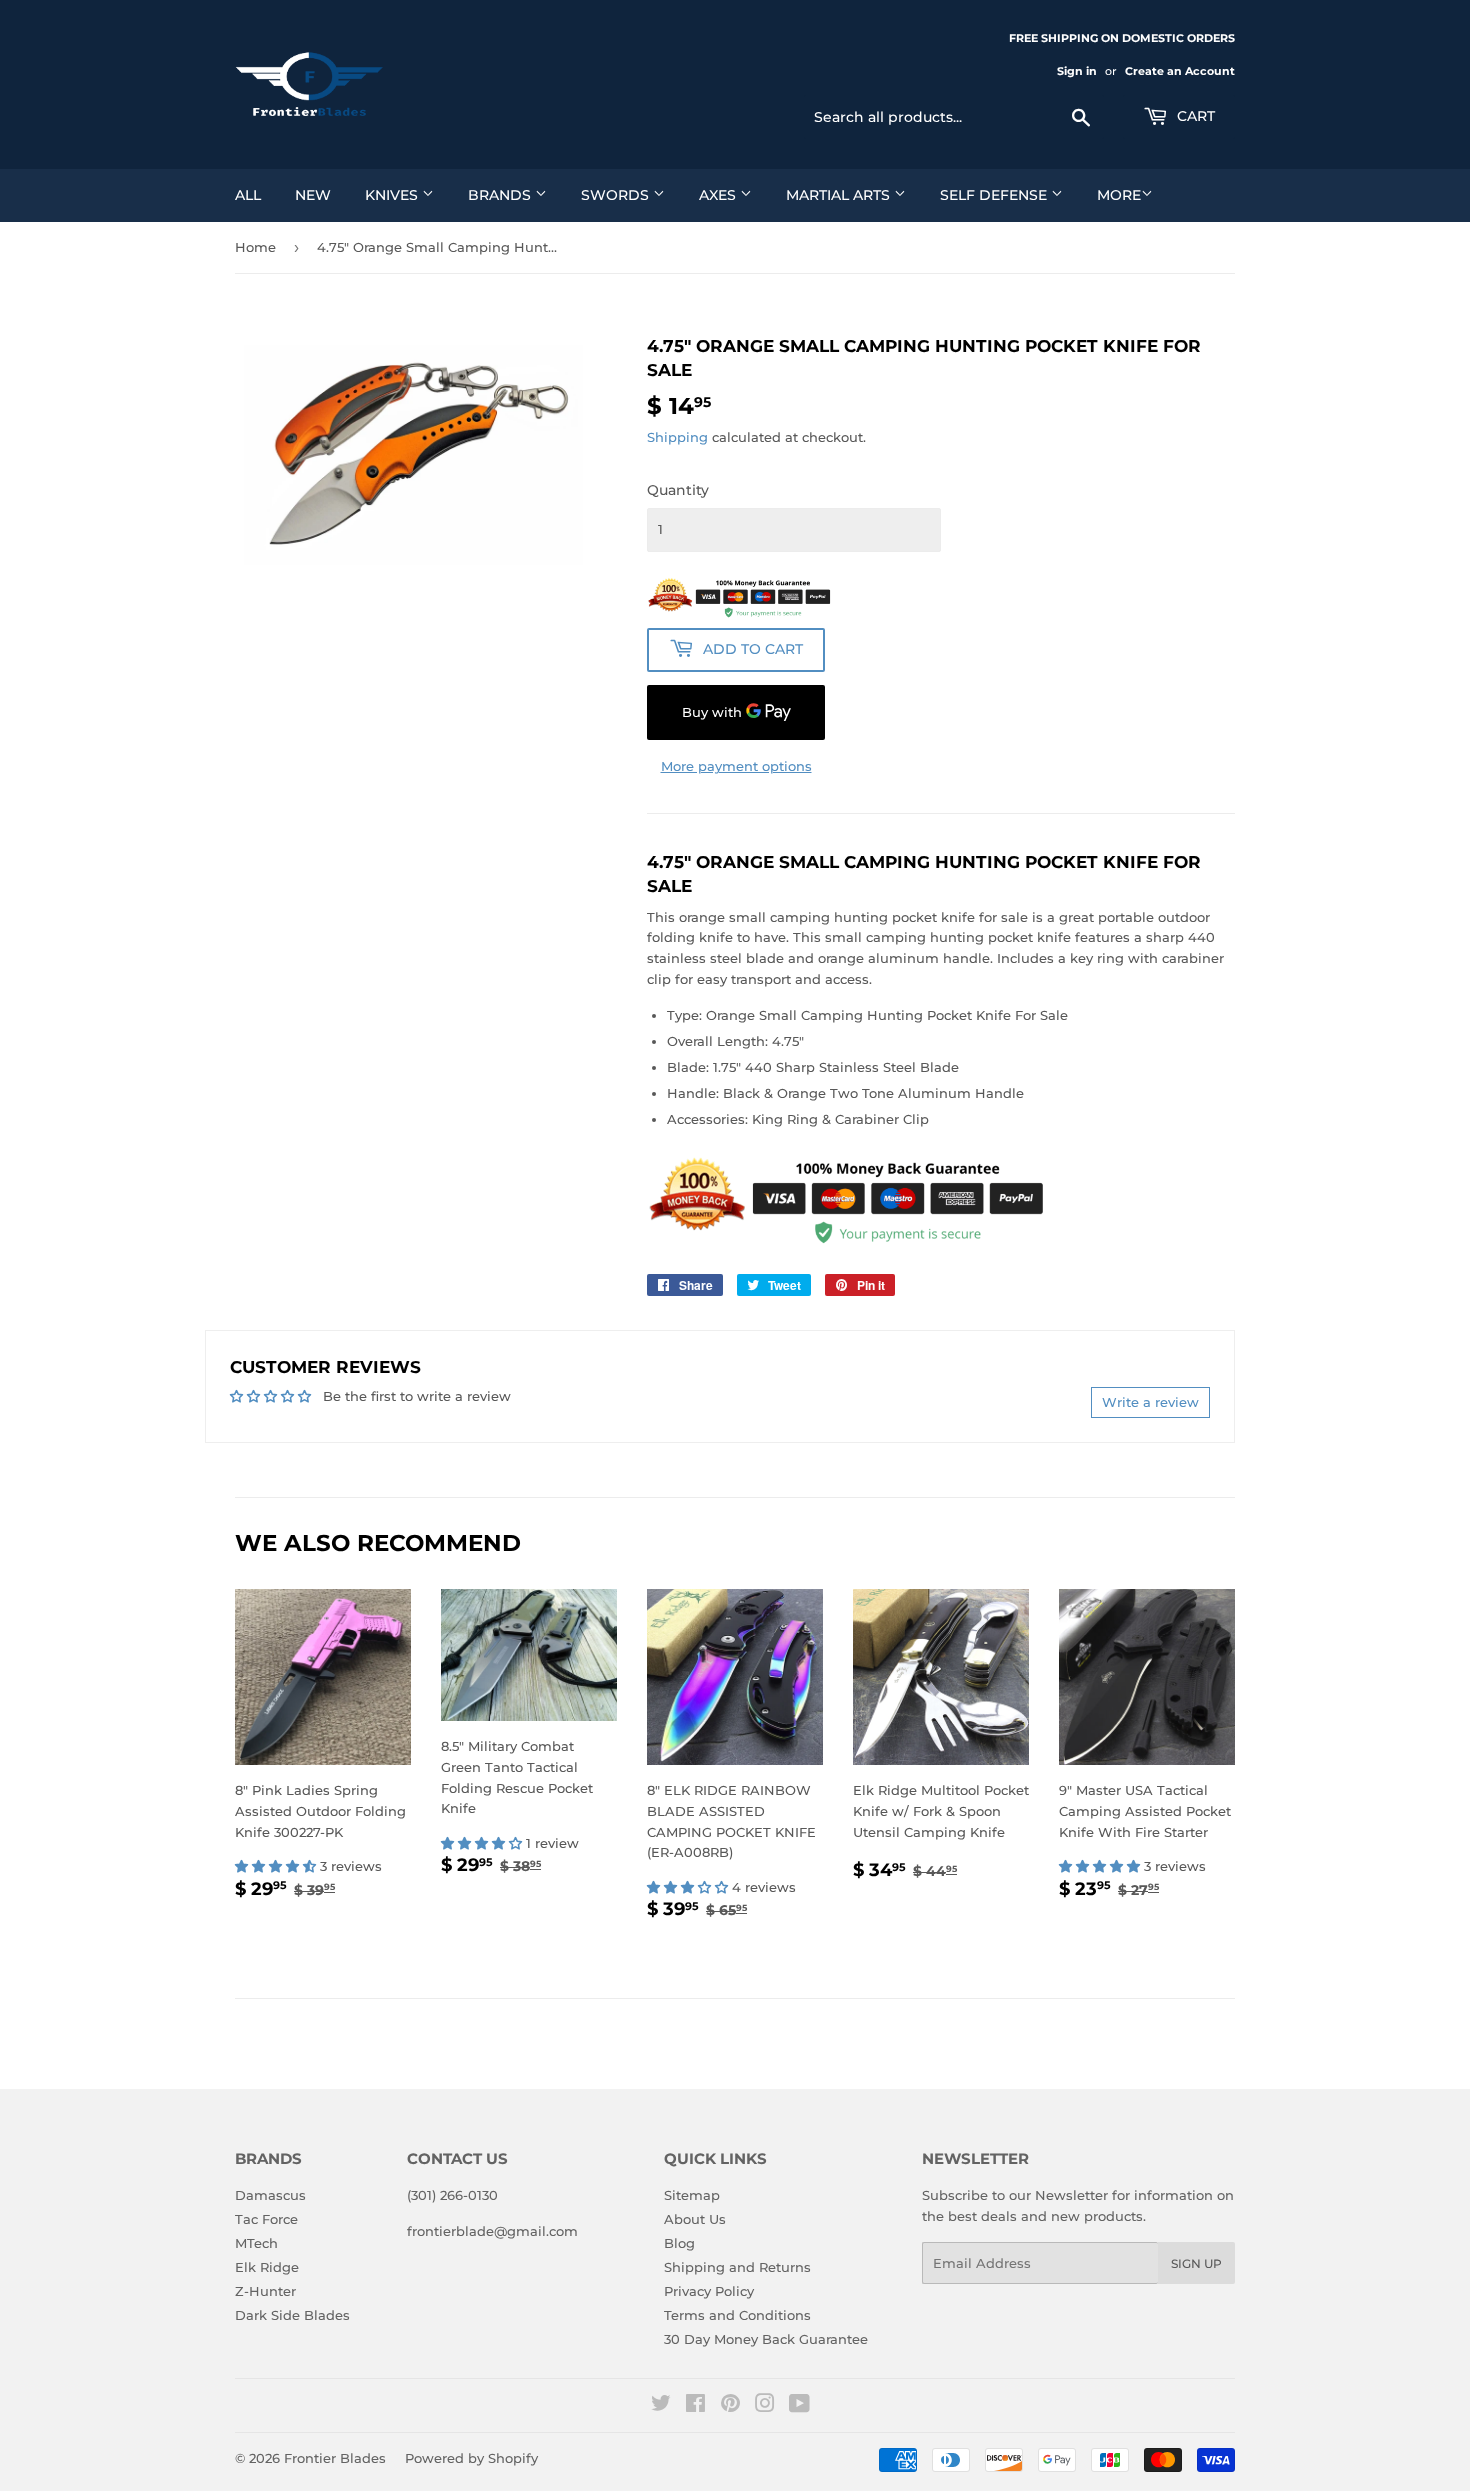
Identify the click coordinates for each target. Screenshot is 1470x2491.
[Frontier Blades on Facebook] (695, 2406)
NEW (313, 195)
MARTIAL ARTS (840, 195)
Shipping (677, 437)
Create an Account (1180, 71)
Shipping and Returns (737, 2267)
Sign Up (1196, 2263)
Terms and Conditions (737, 2315)
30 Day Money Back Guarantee (766, 2339)
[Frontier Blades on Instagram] (765, 2406)
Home (255, 247)
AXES (719, 195)
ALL (248, 195)
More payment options (736, 766)
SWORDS (617, 195)
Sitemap (692, 2195)
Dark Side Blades (292, 2315)
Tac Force (266, 2219)
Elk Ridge (267, 2267)
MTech (256, 2243)
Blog (679, 2243)
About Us (695, 2219)
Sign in (1077, 71)
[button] (277, 1866)
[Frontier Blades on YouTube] (799, 2406)
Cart (1194, 116)
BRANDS (501, 195)
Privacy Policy (709, 2291)
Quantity (678, 490)
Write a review (1150, 1402)
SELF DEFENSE (995, 195)
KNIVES (393, 195)
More (1119, 195)
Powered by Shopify (471, 2458)
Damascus (270, 2195)
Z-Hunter (265, 2291)
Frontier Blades (335, 2458)
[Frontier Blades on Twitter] (661, 2406)
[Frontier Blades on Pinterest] (730, 2406)
